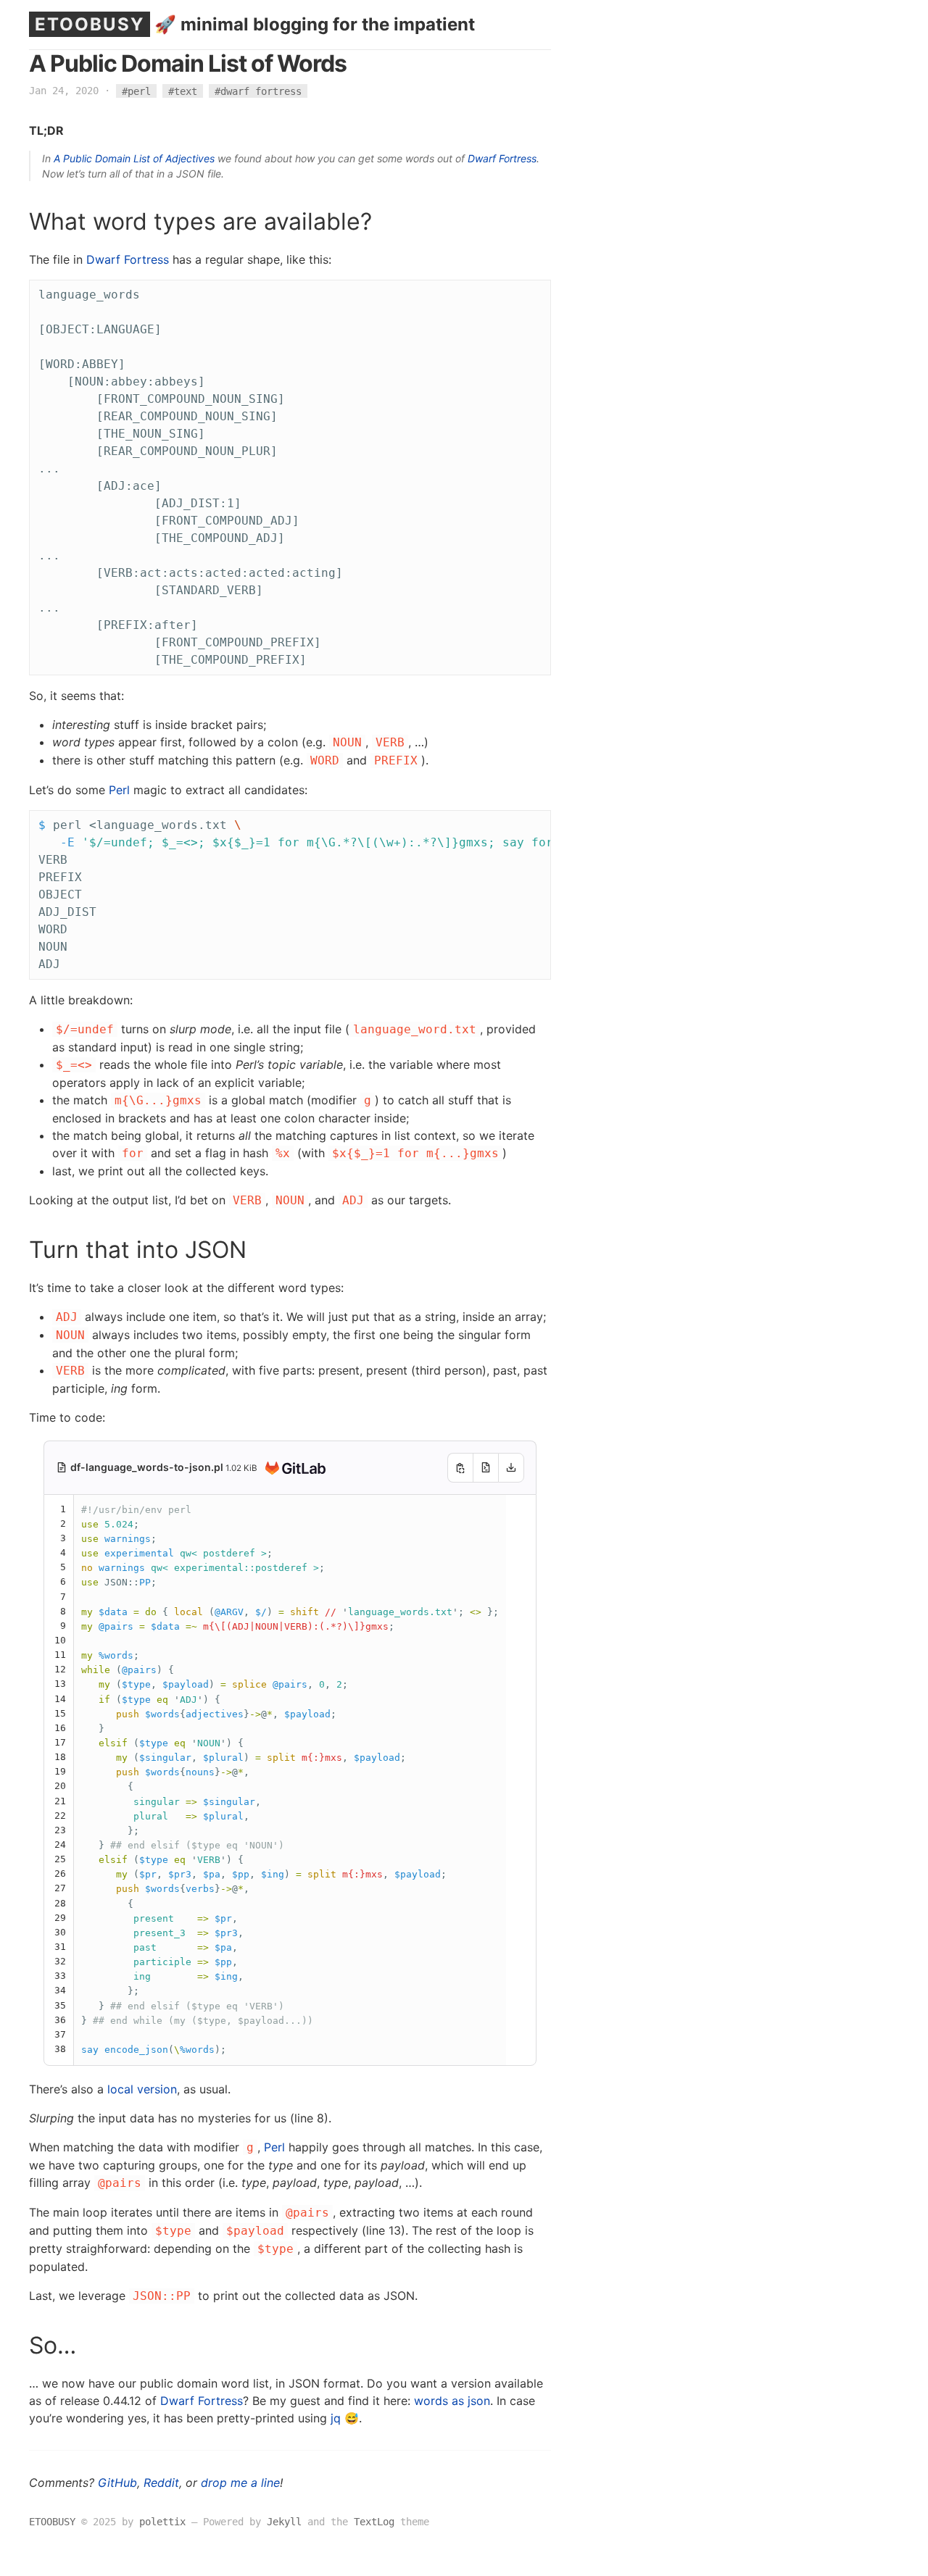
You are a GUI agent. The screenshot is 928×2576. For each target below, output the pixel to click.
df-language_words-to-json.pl (148, 1467)
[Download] (511, 1467)
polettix (162, 2522)
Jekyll (284, 2522)
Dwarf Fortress (502, 158)
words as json (452, 2401)
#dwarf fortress (258, 91)
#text (183, 91)
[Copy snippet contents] (460, 1467)
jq (336, 2418)
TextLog (374, 2522)
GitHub (117, 2483)
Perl (119, 790)
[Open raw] (485, 1467)
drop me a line (240, 2483)
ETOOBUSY (90, 24)
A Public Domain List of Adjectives (134, 158)
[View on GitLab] (293, 1468)
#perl (136, 91)
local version (142, 2089)
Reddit (161, 2483)
